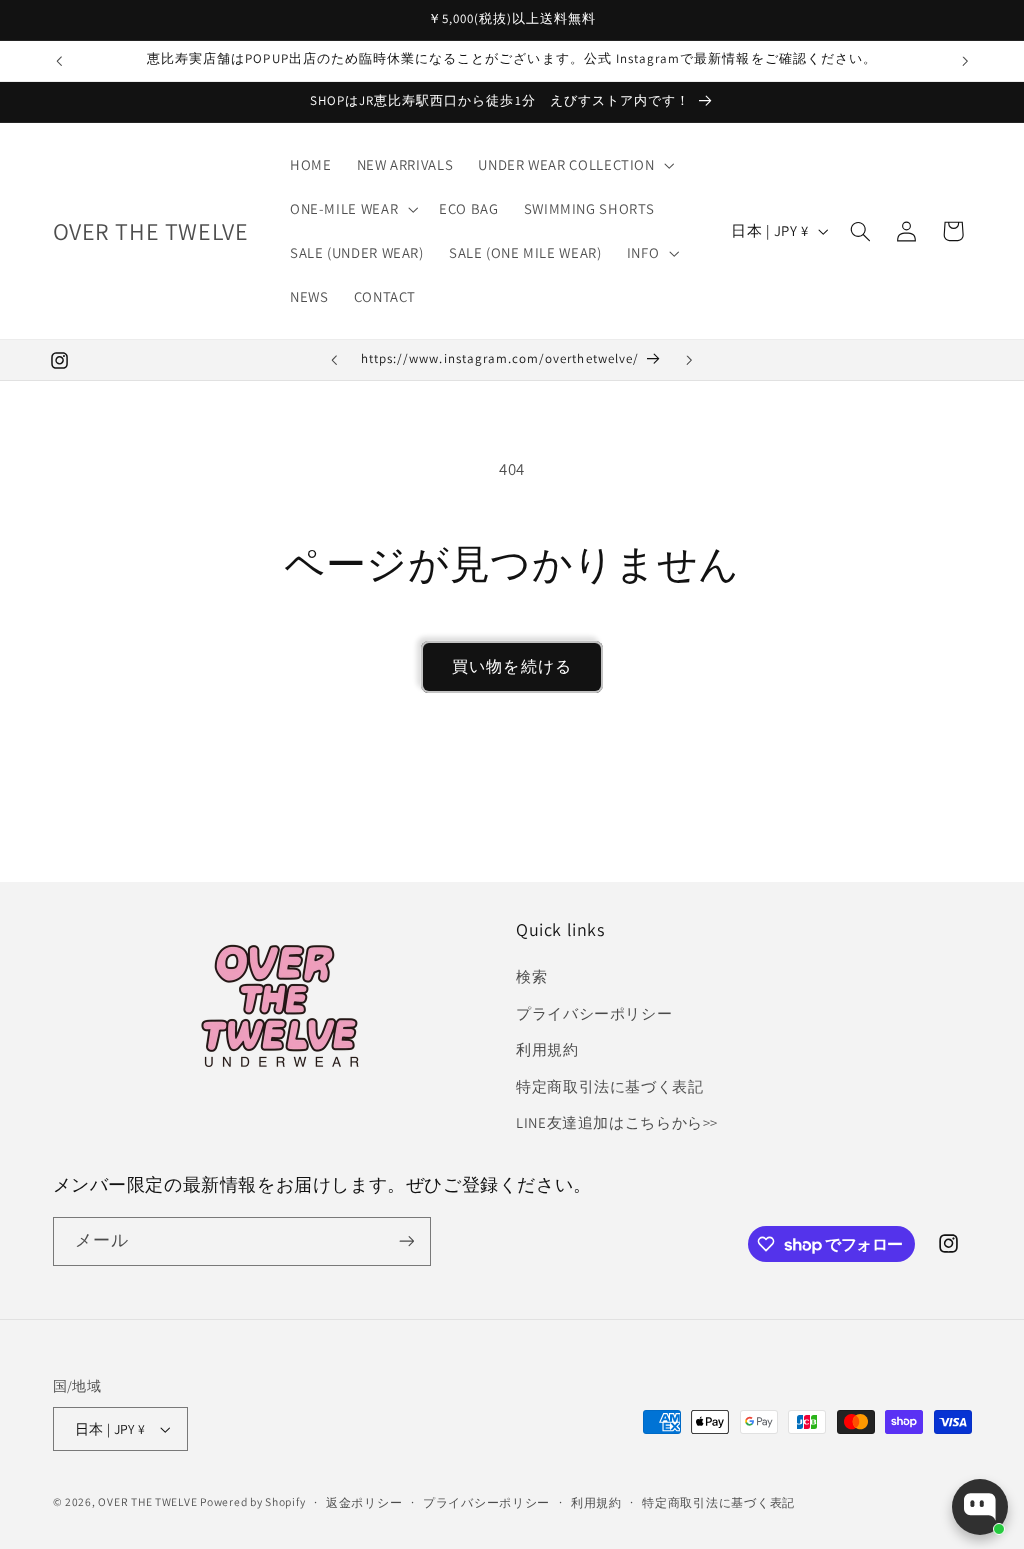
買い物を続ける (511, 666)
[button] (574, 165)
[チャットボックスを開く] (980, 1507)
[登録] (406, 1241)
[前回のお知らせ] (59, 61)
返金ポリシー (364, 1502)
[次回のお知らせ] (965, 61)
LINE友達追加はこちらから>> (617, 1122)
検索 (531, 976)
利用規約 (547, 1049)
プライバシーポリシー (594, 1013)
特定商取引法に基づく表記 (610, 1086)
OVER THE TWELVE (149, 1501)
